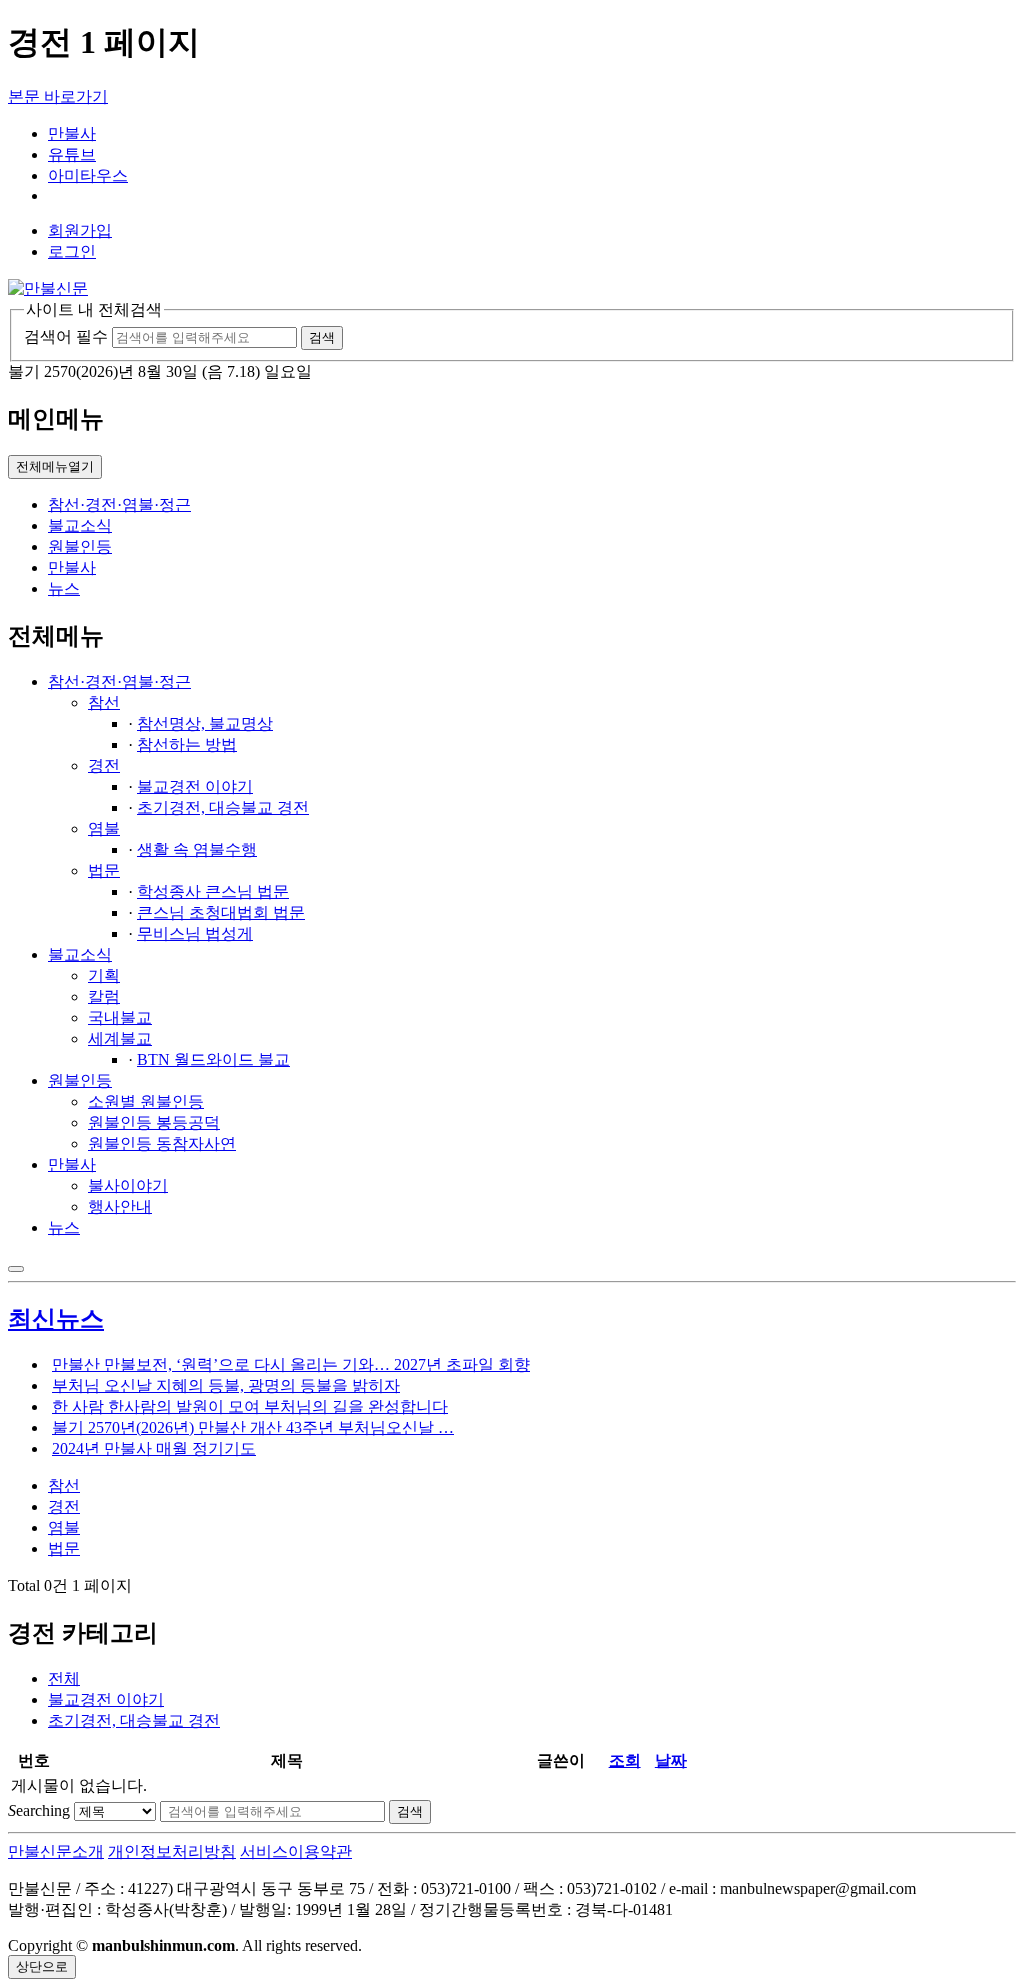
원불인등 (80, 546)
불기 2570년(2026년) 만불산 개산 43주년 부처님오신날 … (253, 1427)
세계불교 (120, 1038)
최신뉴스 (56, 1319)
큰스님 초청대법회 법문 (221, 912)
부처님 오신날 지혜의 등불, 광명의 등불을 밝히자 (226, 1385)
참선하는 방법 (187, 744)
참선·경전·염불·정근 (119, 504)
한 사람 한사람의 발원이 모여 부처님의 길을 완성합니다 (250, 1406)
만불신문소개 (56, 1851)
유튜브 (72, 154)
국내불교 (120, 1017)
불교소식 (80, 525)
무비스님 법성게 (195, 933)
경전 (104, 765)
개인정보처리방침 (172, 1851)
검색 (410, 1811)
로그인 (72, 251)
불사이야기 (128, 1185)
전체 (64, 1678)
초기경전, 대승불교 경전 (223, 807)
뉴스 (64, 588)
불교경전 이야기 (195, 786)
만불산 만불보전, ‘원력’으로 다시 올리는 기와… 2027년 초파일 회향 (291, 1364)
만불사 (72, 133)
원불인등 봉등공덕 (154, 1122)
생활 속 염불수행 (197, 849)
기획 (104, 975)
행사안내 (120, 1206)
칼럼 (104, 996)
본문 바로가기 (58, 96)
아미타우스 (88, 175)
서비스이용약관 (296, 1851)
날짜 (671, 1760)
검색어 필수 (66, 336)
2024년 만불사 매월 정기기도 (154, 1448)
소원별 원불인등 (146, 1101)
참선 (104, 702)
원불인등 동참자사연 (162, 1143)
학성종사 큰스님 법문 (213, 891)
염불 (104, 828)
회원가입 (80, 230)
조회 (625, 1760)
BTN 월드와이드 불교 (213, 1059)
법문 (104, 870)
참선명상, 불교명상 (205, 723)
